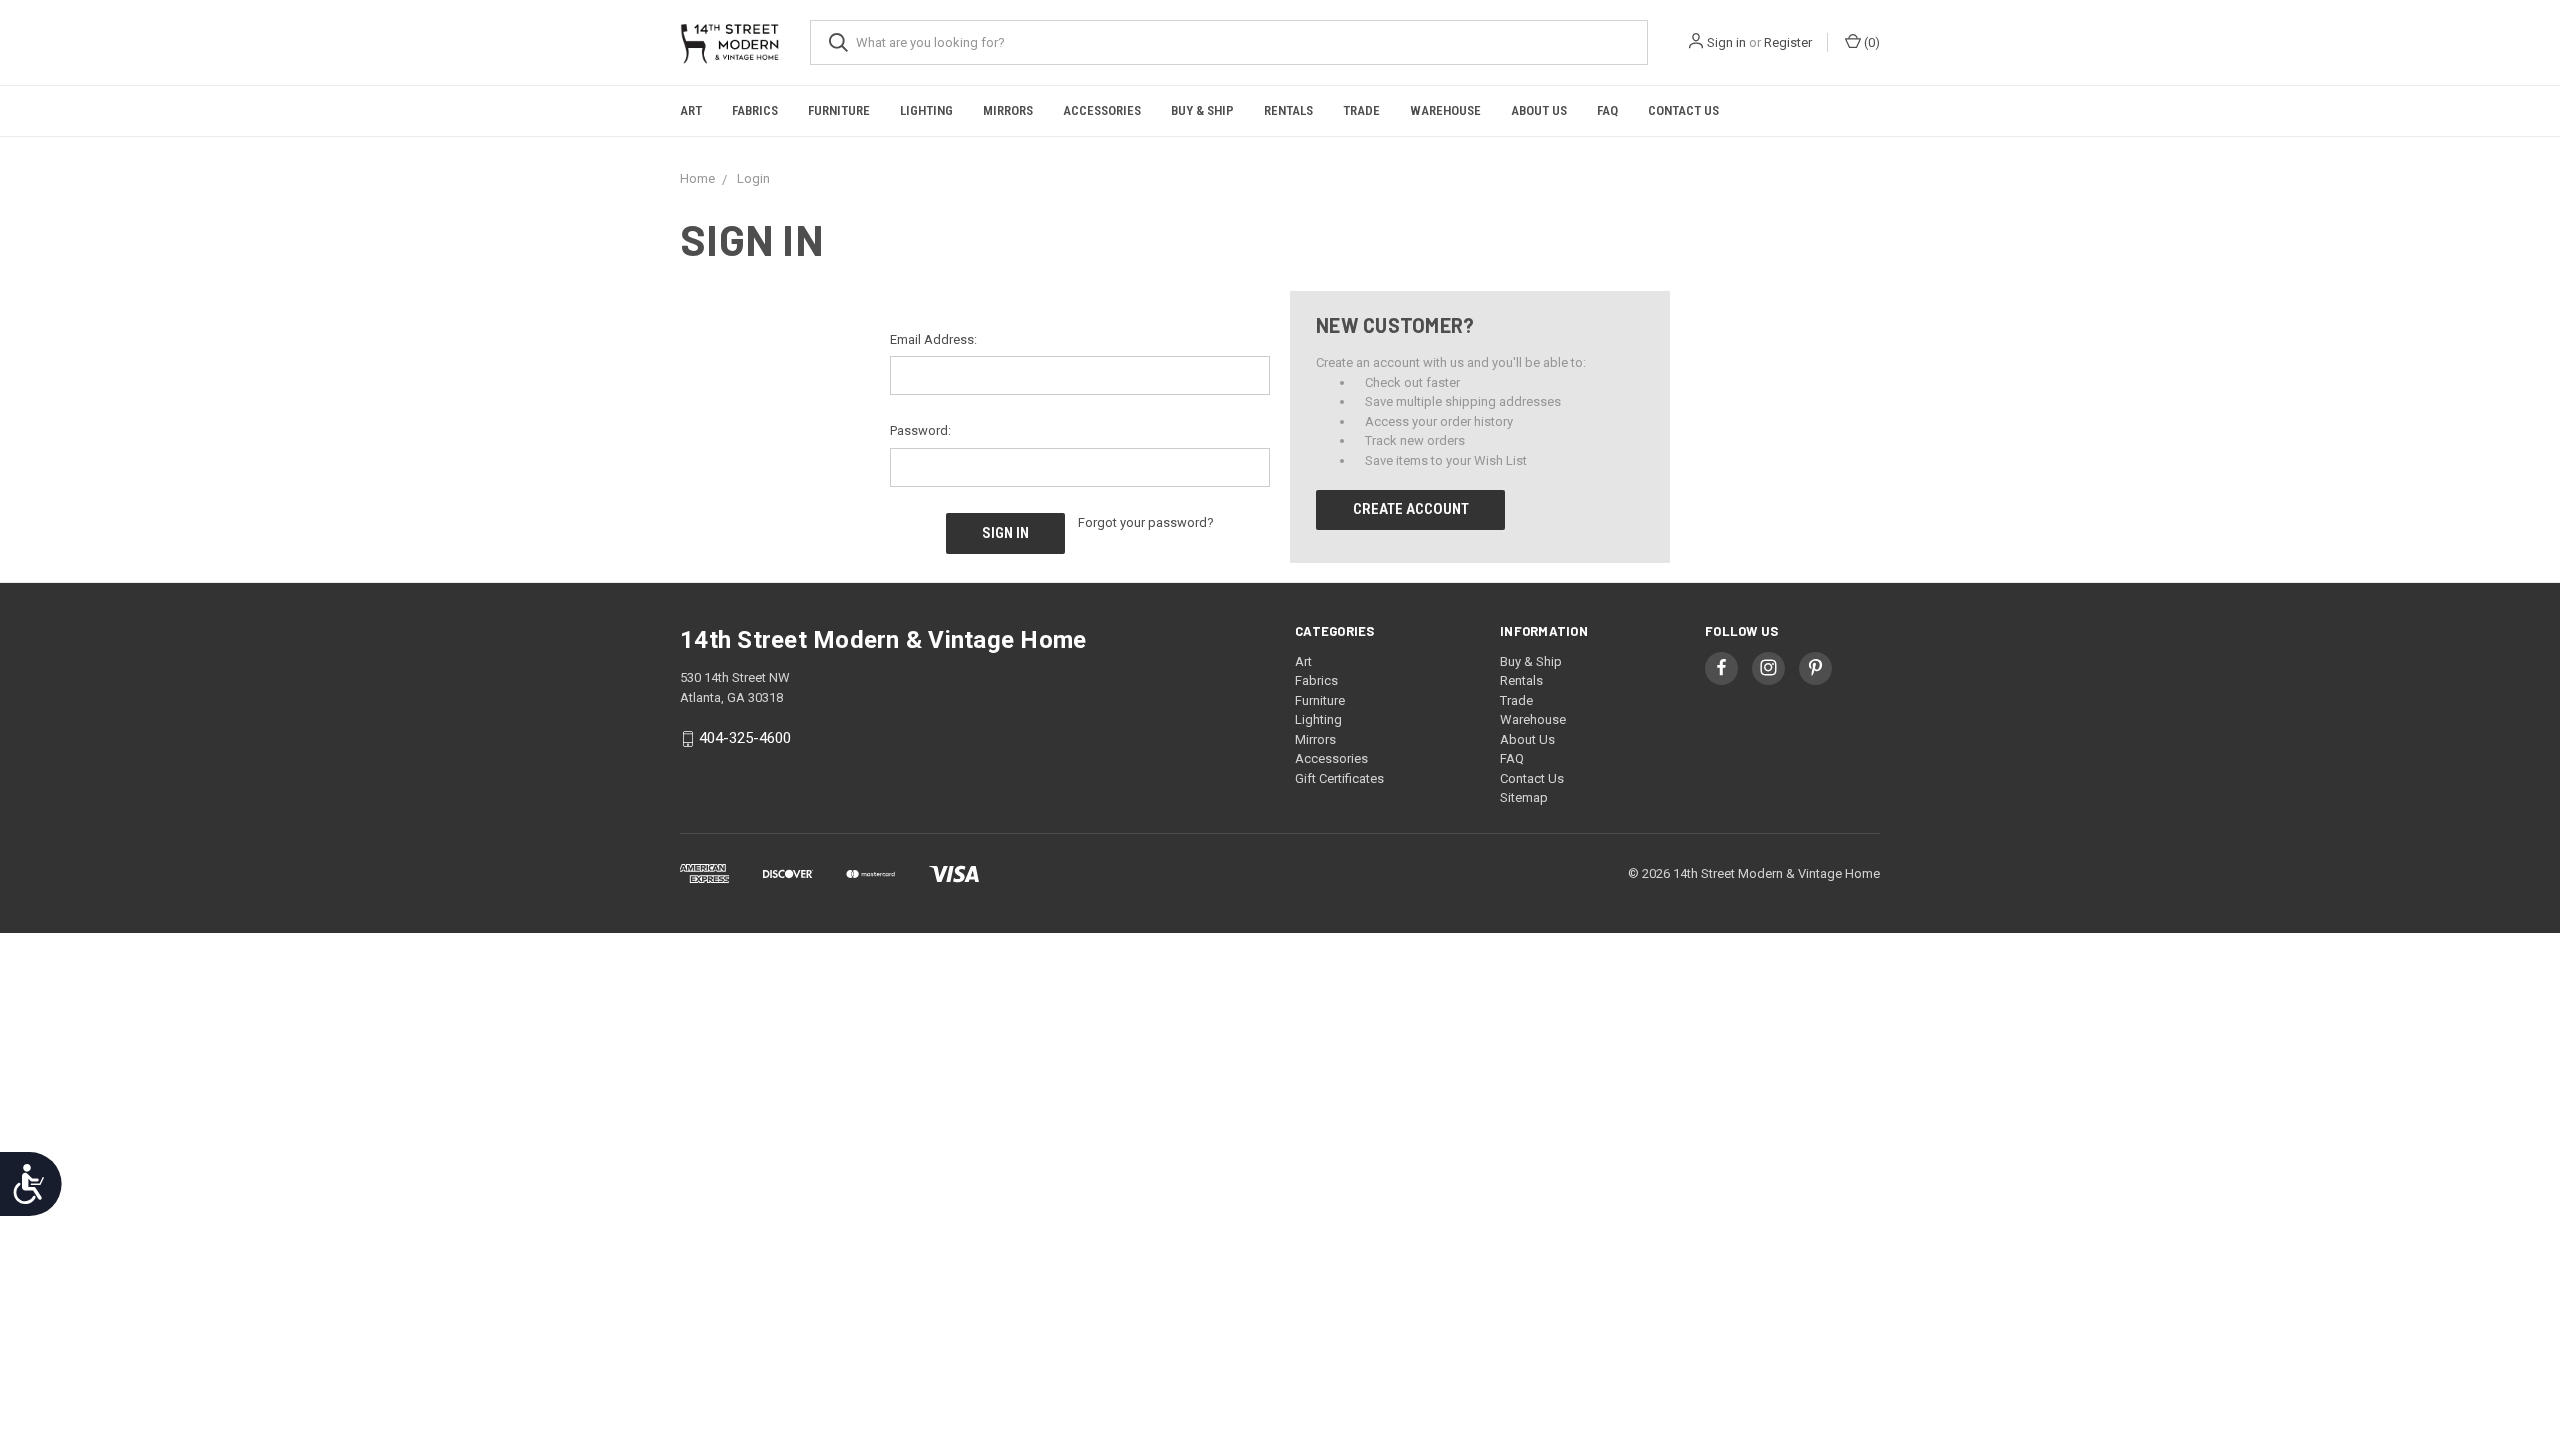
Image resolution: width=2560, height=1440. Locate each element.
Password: (920, 430)
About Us (1539, 110)
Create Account (1411, 509)
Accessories (1102, 110)
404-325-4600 (745, 738)
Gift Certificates (1339, 778)
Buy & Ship (1202, 110)
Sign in (1726, 42)
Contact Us (1683, 110)
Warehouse (1445, 110)
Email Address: (933, 339)
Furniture (839, 110)
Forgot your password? (1146, 522)
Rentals (1288, 110)
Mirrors (1008, 110)
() (1870, 42)
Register (1788, 42)
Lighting (926, 110)
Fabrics (755, 110)
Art (691, 110)
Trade (1361, 110)
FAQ (1607, 110)
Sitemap (1524, 797)
